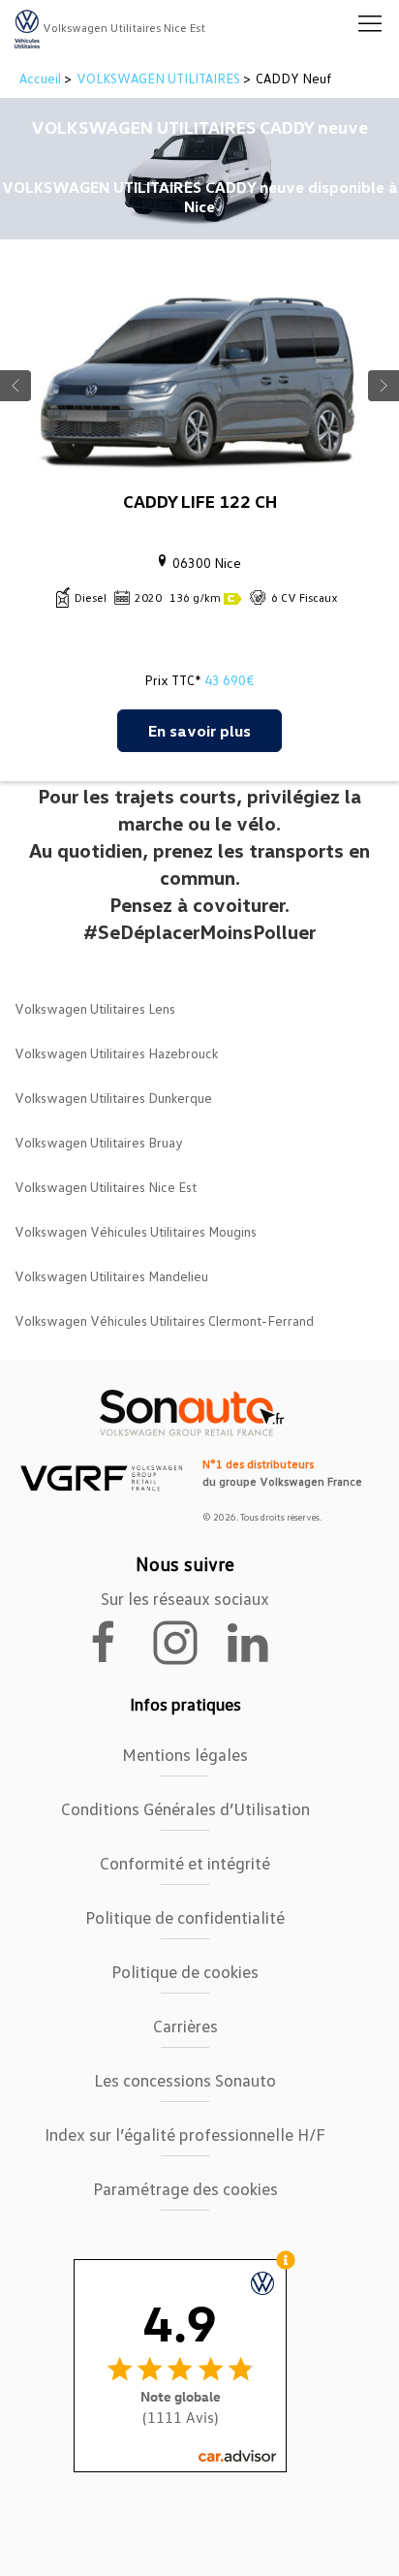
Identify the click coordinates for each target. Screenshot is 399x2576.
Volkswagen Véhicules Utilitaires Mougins (136, 1231)
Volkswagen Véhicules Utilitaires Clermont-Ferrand (164, 1320)
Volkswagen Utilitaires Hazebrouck (116, 1053)
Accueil (42, 78)
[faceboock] (115, 1641)
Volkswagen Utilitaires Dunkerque (113, 1098)
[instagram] (187, 1641)
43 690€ (229, 680)
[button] (370, 24)
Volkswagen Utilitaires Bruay (99, 1142)
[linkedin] (257, 1641)
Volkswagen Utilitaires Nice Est (106, 1187)
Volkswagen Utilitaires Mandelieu (111, 1276)
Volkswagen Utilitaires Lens (95, 1008)
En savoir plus (199, 731)
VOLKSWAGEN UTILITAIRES (158, 78)
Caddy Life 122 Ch (200, 501)
